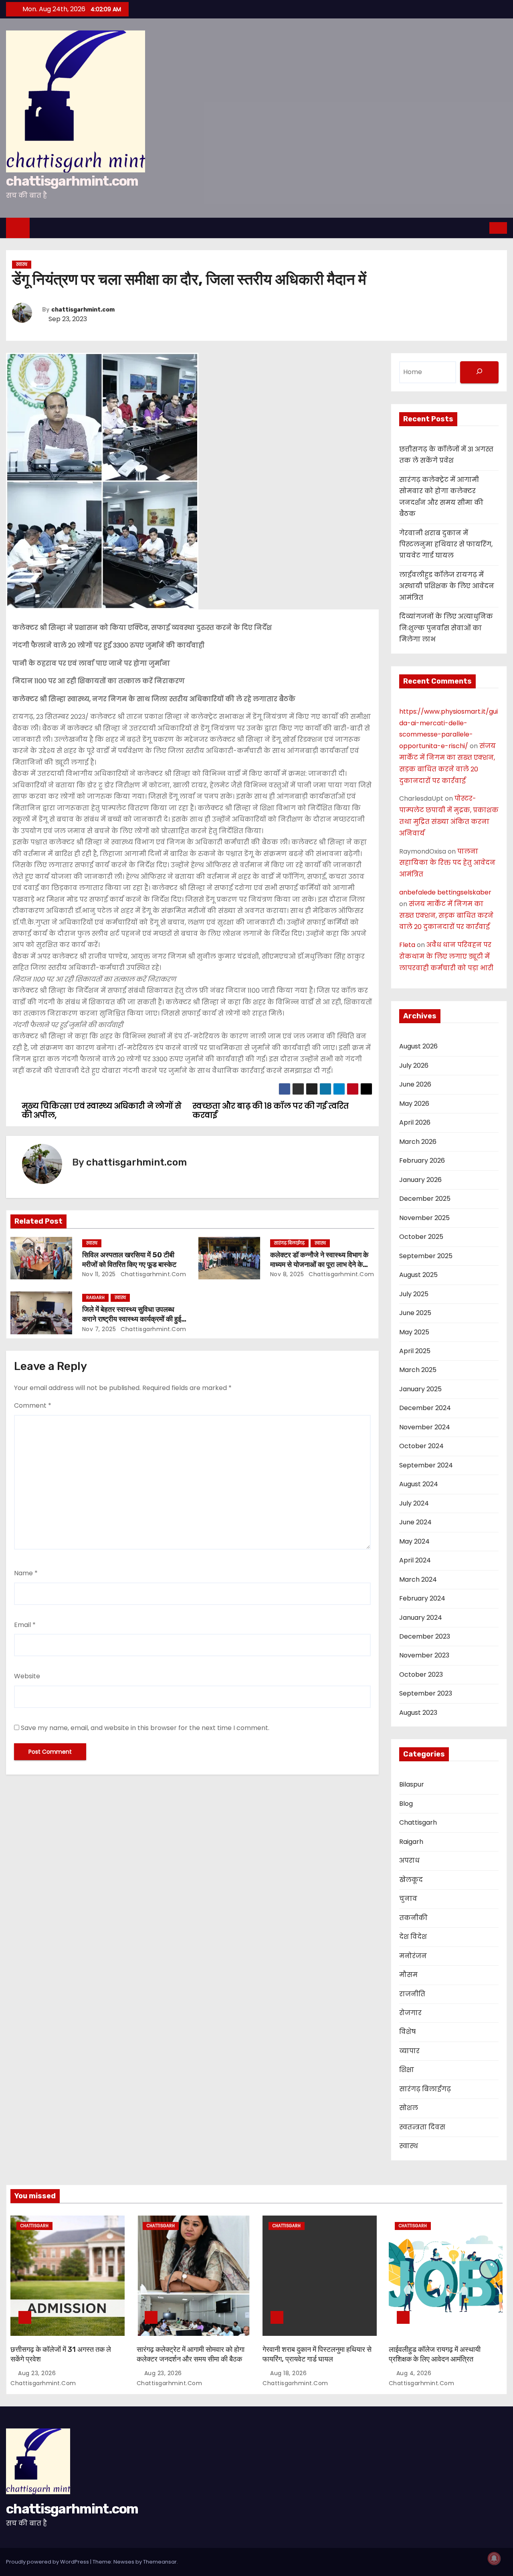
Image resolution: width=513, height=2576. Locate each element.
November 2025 (424, 1218)
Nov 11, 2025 (99, 1274)
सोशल (409, 2108)
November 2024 (425, 1427)
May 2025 (414, 1332)
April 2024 (415, 1560)
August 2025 (418, 1275)
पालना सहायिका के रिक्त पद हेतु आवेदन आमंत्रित (447, 863)
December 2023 (425, 1636)
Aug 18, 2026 (289, 2373)
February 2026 (422, 1161)
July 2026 (414, 1065)
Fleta (407, 945)
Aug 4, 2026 (415, 2373)
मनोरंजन (413, 1956)
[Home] (18, 228)
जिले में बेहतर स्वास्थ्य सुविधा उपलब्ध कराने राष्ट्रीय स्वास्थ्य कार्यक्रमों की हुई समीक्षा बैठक (132, 1319)
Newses (124, 2562)
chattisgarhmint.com (72, 181)
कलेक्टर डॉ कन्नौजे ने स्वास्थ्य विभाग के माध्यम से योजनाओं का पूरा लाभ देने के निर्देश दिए (319, 1265)
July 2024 (414, 1503)
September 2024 (426, 1465)
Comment (33, 1405)
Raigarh (95, 1298)
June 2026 (415, 1084)
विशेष (407, 2032)
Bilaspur (412, 1784)
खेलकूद (411, 1880)
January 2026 (420, 1180)
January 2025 (420, 1389)
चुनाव (408, 1899)
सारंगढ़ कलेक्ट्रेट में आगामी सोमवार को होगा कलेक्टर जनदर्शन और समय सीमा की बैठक (191, 2354)
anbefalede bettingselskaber (445, 892)
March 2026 (418, 1142)
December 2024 (425, 1408)
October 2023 (421, 1675)
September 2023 (426, 1693)
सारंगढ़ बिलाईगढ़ (289, 1243)
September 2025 (426, 1256)
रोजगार (410, 2013)
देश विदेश (413, 1937)
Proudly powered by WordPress (48, 2562)
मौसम (408, 1975)
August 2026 (418, 1046)
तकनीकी (413, 1918)
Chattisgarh (418, 1822)
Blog (406, 1804)
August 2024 (419, 1484)
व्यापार (409, 2051)
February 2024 (422, 1598)
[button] (484, 228)
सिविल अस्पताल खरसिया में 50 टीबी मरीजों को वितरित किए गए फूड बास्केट (129, 1260)
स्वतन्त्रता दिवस (422, 2127)
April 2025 (415, 1351)
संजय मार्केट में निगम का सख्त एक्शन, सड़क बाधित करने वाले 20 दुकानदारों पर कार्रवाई (446, 916)
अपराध (409, 1861)
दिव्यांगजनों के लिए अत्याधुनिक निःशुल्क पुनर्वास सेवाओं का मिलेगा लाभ (446, 628)
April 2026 (415, 1122)
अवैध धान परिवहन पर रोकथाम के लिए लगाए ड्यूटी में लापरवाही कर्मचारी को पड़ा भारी (446, 956)
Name (26, 1573)
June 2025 (415, 1313)
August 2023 (418, 1713)
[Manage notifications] (494, 2558)
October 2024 (421, 1446)
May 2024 (414, 1541)
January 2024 (421, 1618)
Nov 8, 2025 (287, 1274)
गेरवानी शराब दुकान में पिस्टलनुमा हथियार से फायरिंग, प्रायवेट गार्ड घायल (446, 544)
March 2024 (418, 1579)
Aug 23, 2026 (38, 2373)
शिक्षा (407, 2070)
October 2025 (421, 1237)
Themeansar (160, 2562)
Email (25, 1625)
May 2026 (414, 1104)
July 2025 (414, 1294)
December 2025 (425, 1199)
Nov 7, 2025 (99, 1329)
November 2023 (424, 1655)
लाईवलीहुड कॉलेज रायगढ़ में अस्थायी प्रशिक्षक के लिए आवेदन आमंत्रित (447, 586)
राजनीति (412, 1994)
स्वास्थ (22, 264)
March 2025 (418, 1370)
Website (27, 1676)
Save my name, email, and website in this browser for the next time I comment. (145, 1728)
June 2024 (415, 1522)
